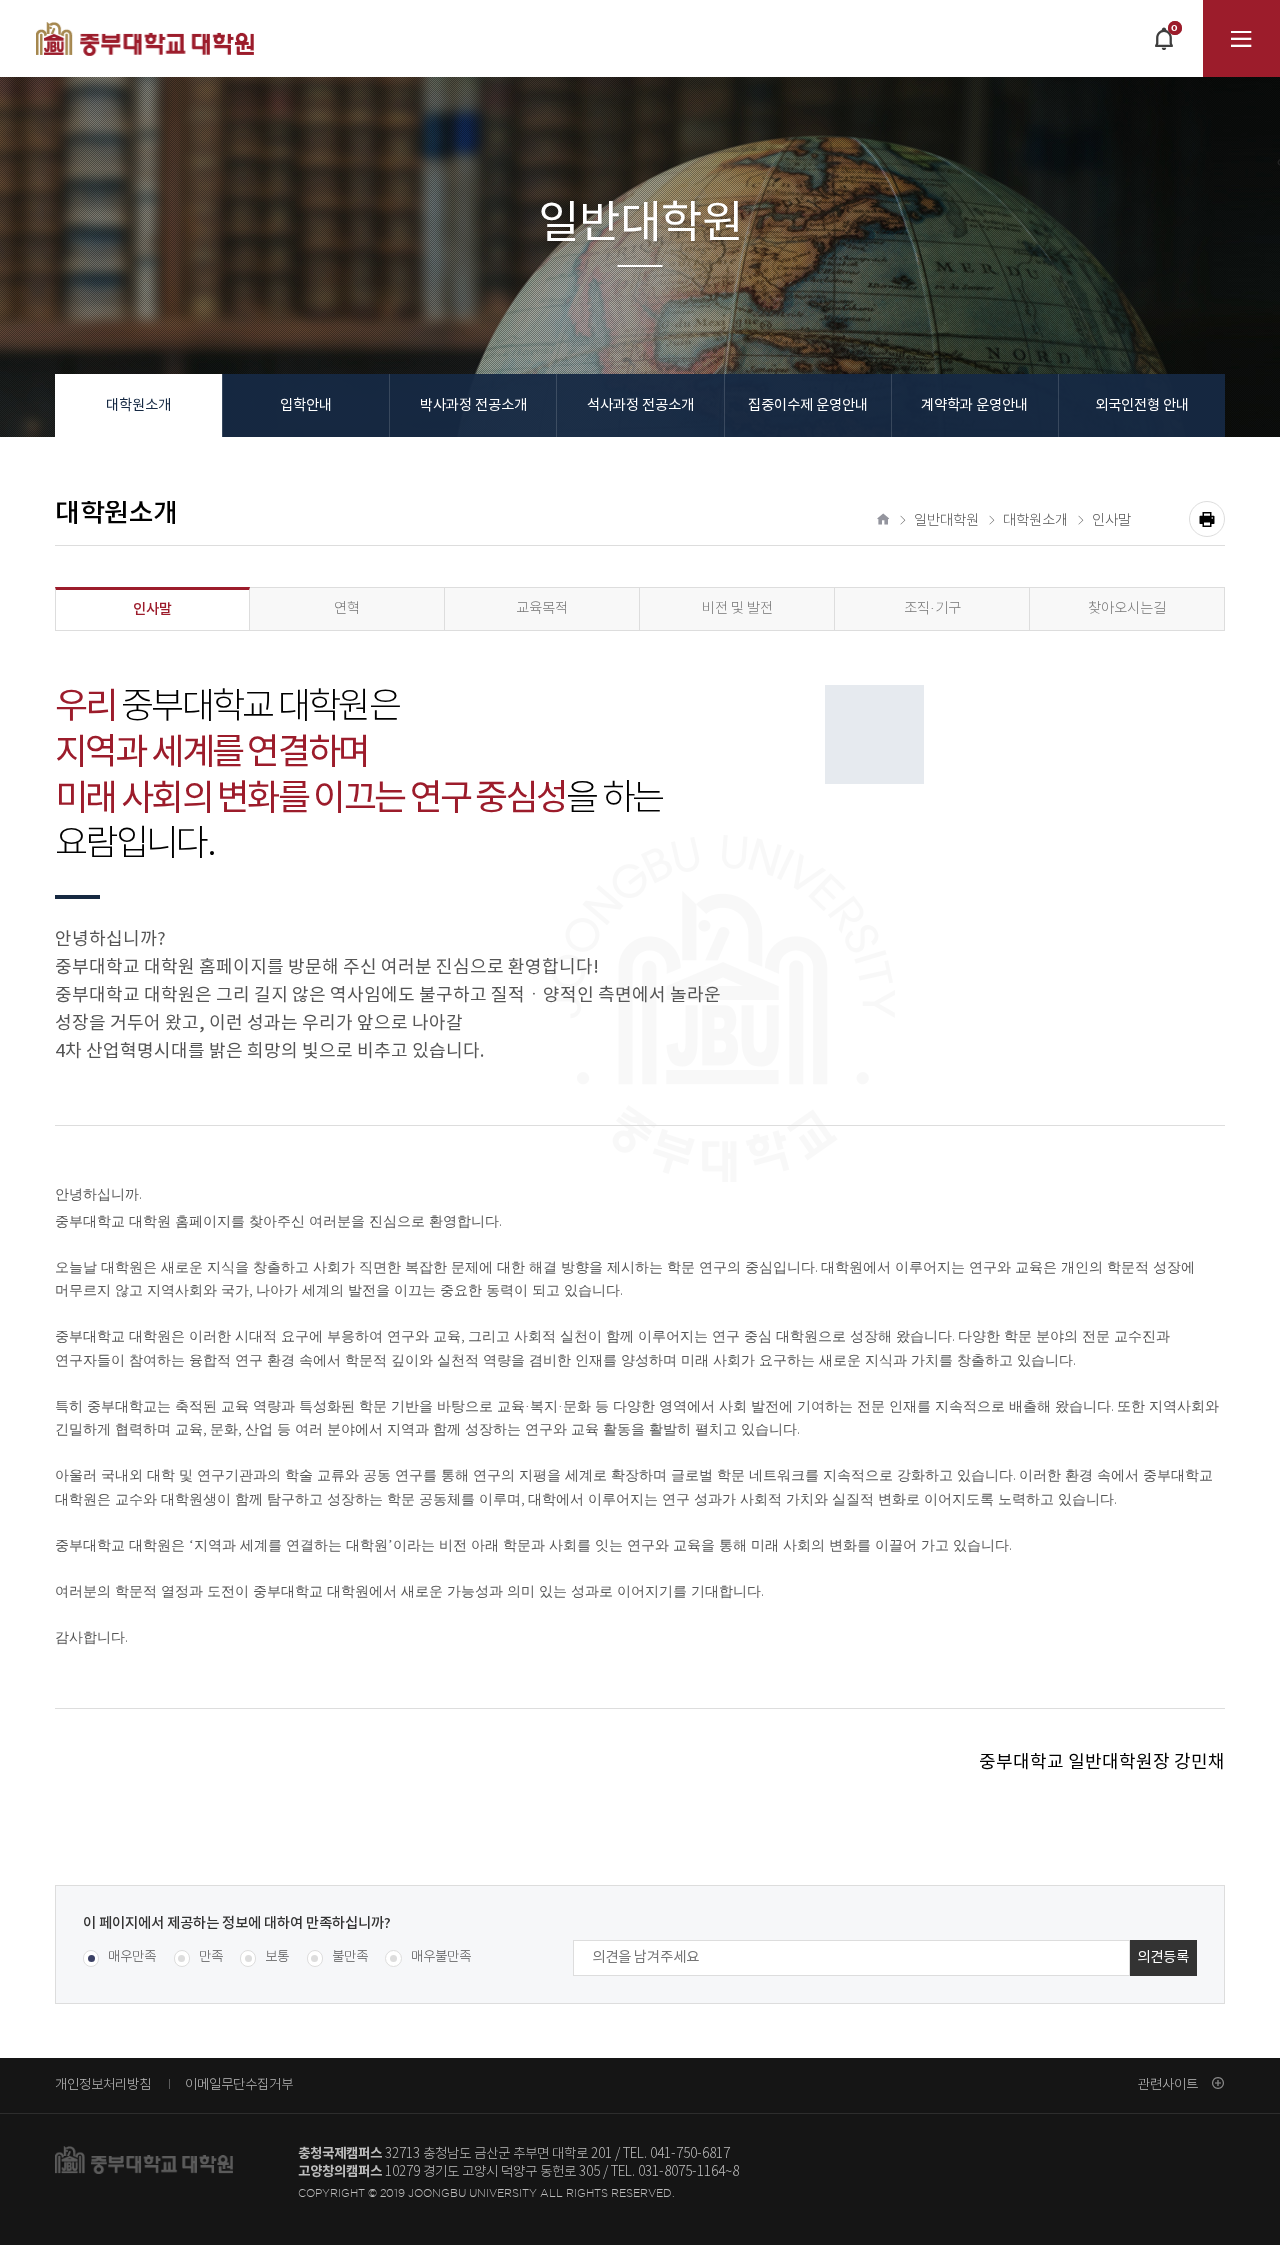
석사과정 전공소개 (640, 405)
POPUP (1163, 49)
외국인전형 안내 (1142, 405)
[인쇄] (1207, 519)
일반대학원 (946, 521)
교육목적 (542, 609)
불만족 (350, 1957)
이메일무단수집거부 (239, 2084)
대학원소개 (138, 405)
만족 (211, 1957)
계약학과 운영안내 (974, 405)
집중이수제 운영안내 (808, 405)
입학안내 (306, 405)
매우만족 (132, 1957)
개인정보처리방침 (103, 2084)
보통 (277, 1957)
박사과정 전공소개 (473, 405)
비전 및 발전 (737, 609)
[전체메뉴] (1241, 38)
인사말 (1111, 521)
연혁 (347, 609)
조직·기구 (932, 609)
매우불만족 (440, 1957)
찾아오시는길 (1127, 609)
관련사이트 (1168, 2084)
